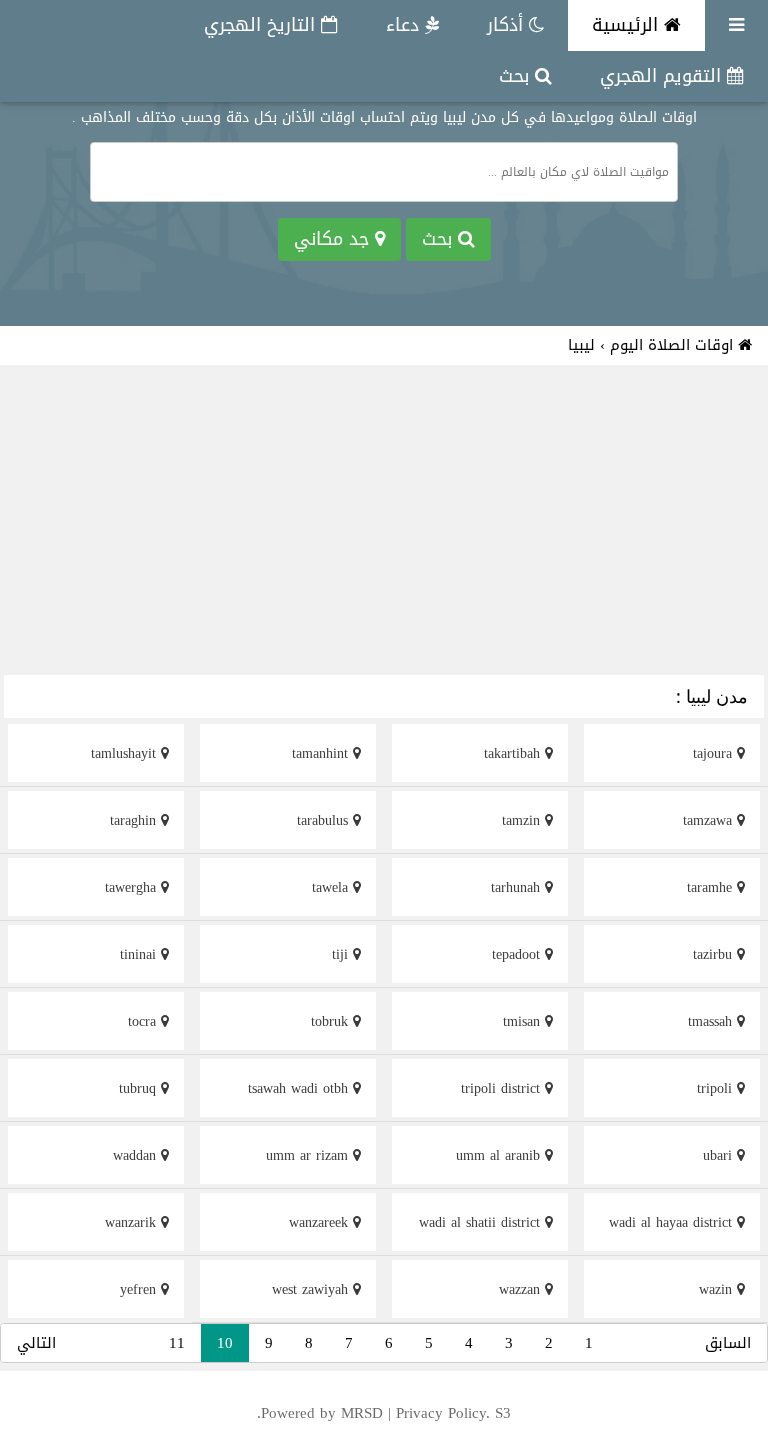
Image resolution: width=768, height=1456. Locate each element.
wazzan (522, 1289)
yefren (140, 1289)
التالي (36, 1343)
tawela (332, 887)
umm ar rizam (309, 1155)
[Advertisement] (384, 523)
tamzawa (710, 820)
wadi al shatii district (482, 1222)
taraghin (135, 820)
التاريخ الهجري (262, 25)
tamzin (523, 820)
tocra (144, 1021)
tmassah (712, 1021)
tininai (140, 954)
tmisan (524, 1021)
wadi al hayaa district (673, 1222)
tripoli (717, 1088)
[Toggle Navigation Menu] (736, 25)
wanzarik (133, 1222)
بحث (517, 76)
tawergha (133, 887)
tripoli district (503, 1088)
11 (177, 1343)
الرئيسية (628, 25)
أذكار (508, 25)
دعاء (405, 25)
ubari (720, 1155)
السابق (728, 1343)
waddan (137, 1155)
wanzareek (321, 1222)
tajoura (715, 753)
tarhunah (518, 887)
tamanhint (322, 753)
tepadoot (518, 954)
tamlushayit (126, 753)
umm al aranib (500, 1155)
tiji (342, 954)
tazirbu (715, 954)
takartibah (514, 753)
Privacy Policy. (443, 1413)
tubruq (140, 1088)
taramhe (712, 887)
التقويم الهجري (663, 76)
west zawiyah (312, 1289)
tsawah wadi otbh (300, 1088)
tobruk (332, 1021)
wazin (718, 1289)
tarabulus (325, 820)
